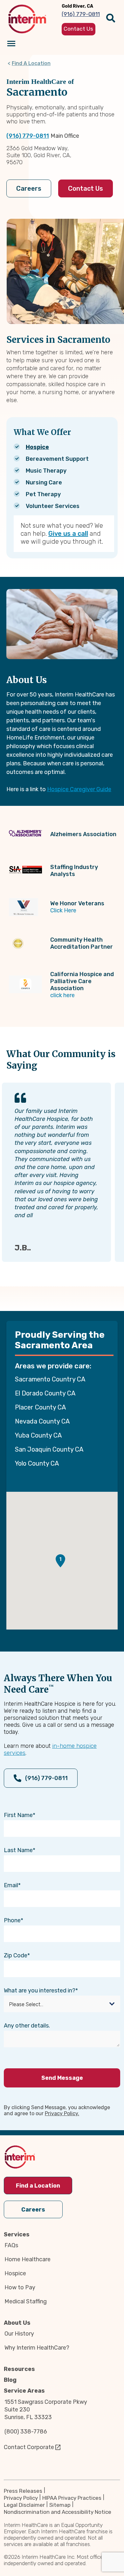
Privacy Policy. (62, 2113)
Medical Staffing (26, 2301)
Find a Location (38, 2186)
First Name (18, 1815)
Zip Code (16, 1955)
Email (11, 1885)
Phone (12, 1920)
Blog (10, 2380)
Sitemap (60, 2505)
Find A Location (31, 63)
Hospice (37, 447)
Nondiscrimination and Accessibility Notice (58, 2512)
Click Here (63, 910)
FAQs (11, 2245)
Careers (29, 188)
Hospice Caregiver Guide (79, 789)
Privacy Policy (21, 2498)
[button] (60, 1561)
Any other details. (27, 2026)
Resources (19, 2369)
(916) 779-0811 (28, 136)
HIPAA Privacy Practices (72, 2498)
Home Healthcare (28, 2259)
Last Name (18, 1850)
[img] (27, 19)
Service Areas (24, 2391)
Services (17, 2234)
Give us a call (68, 534)
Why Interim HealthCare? (37, 2348)
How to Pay (20, 2287)
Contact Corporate (29, 2447)
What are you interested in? (40, 1991)
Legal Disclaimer (24, 2505)
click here (62, 995)
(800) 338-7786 (26, 2432)
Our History (19, 2334)
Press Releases (23, 2491)
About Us (17, 2323)
